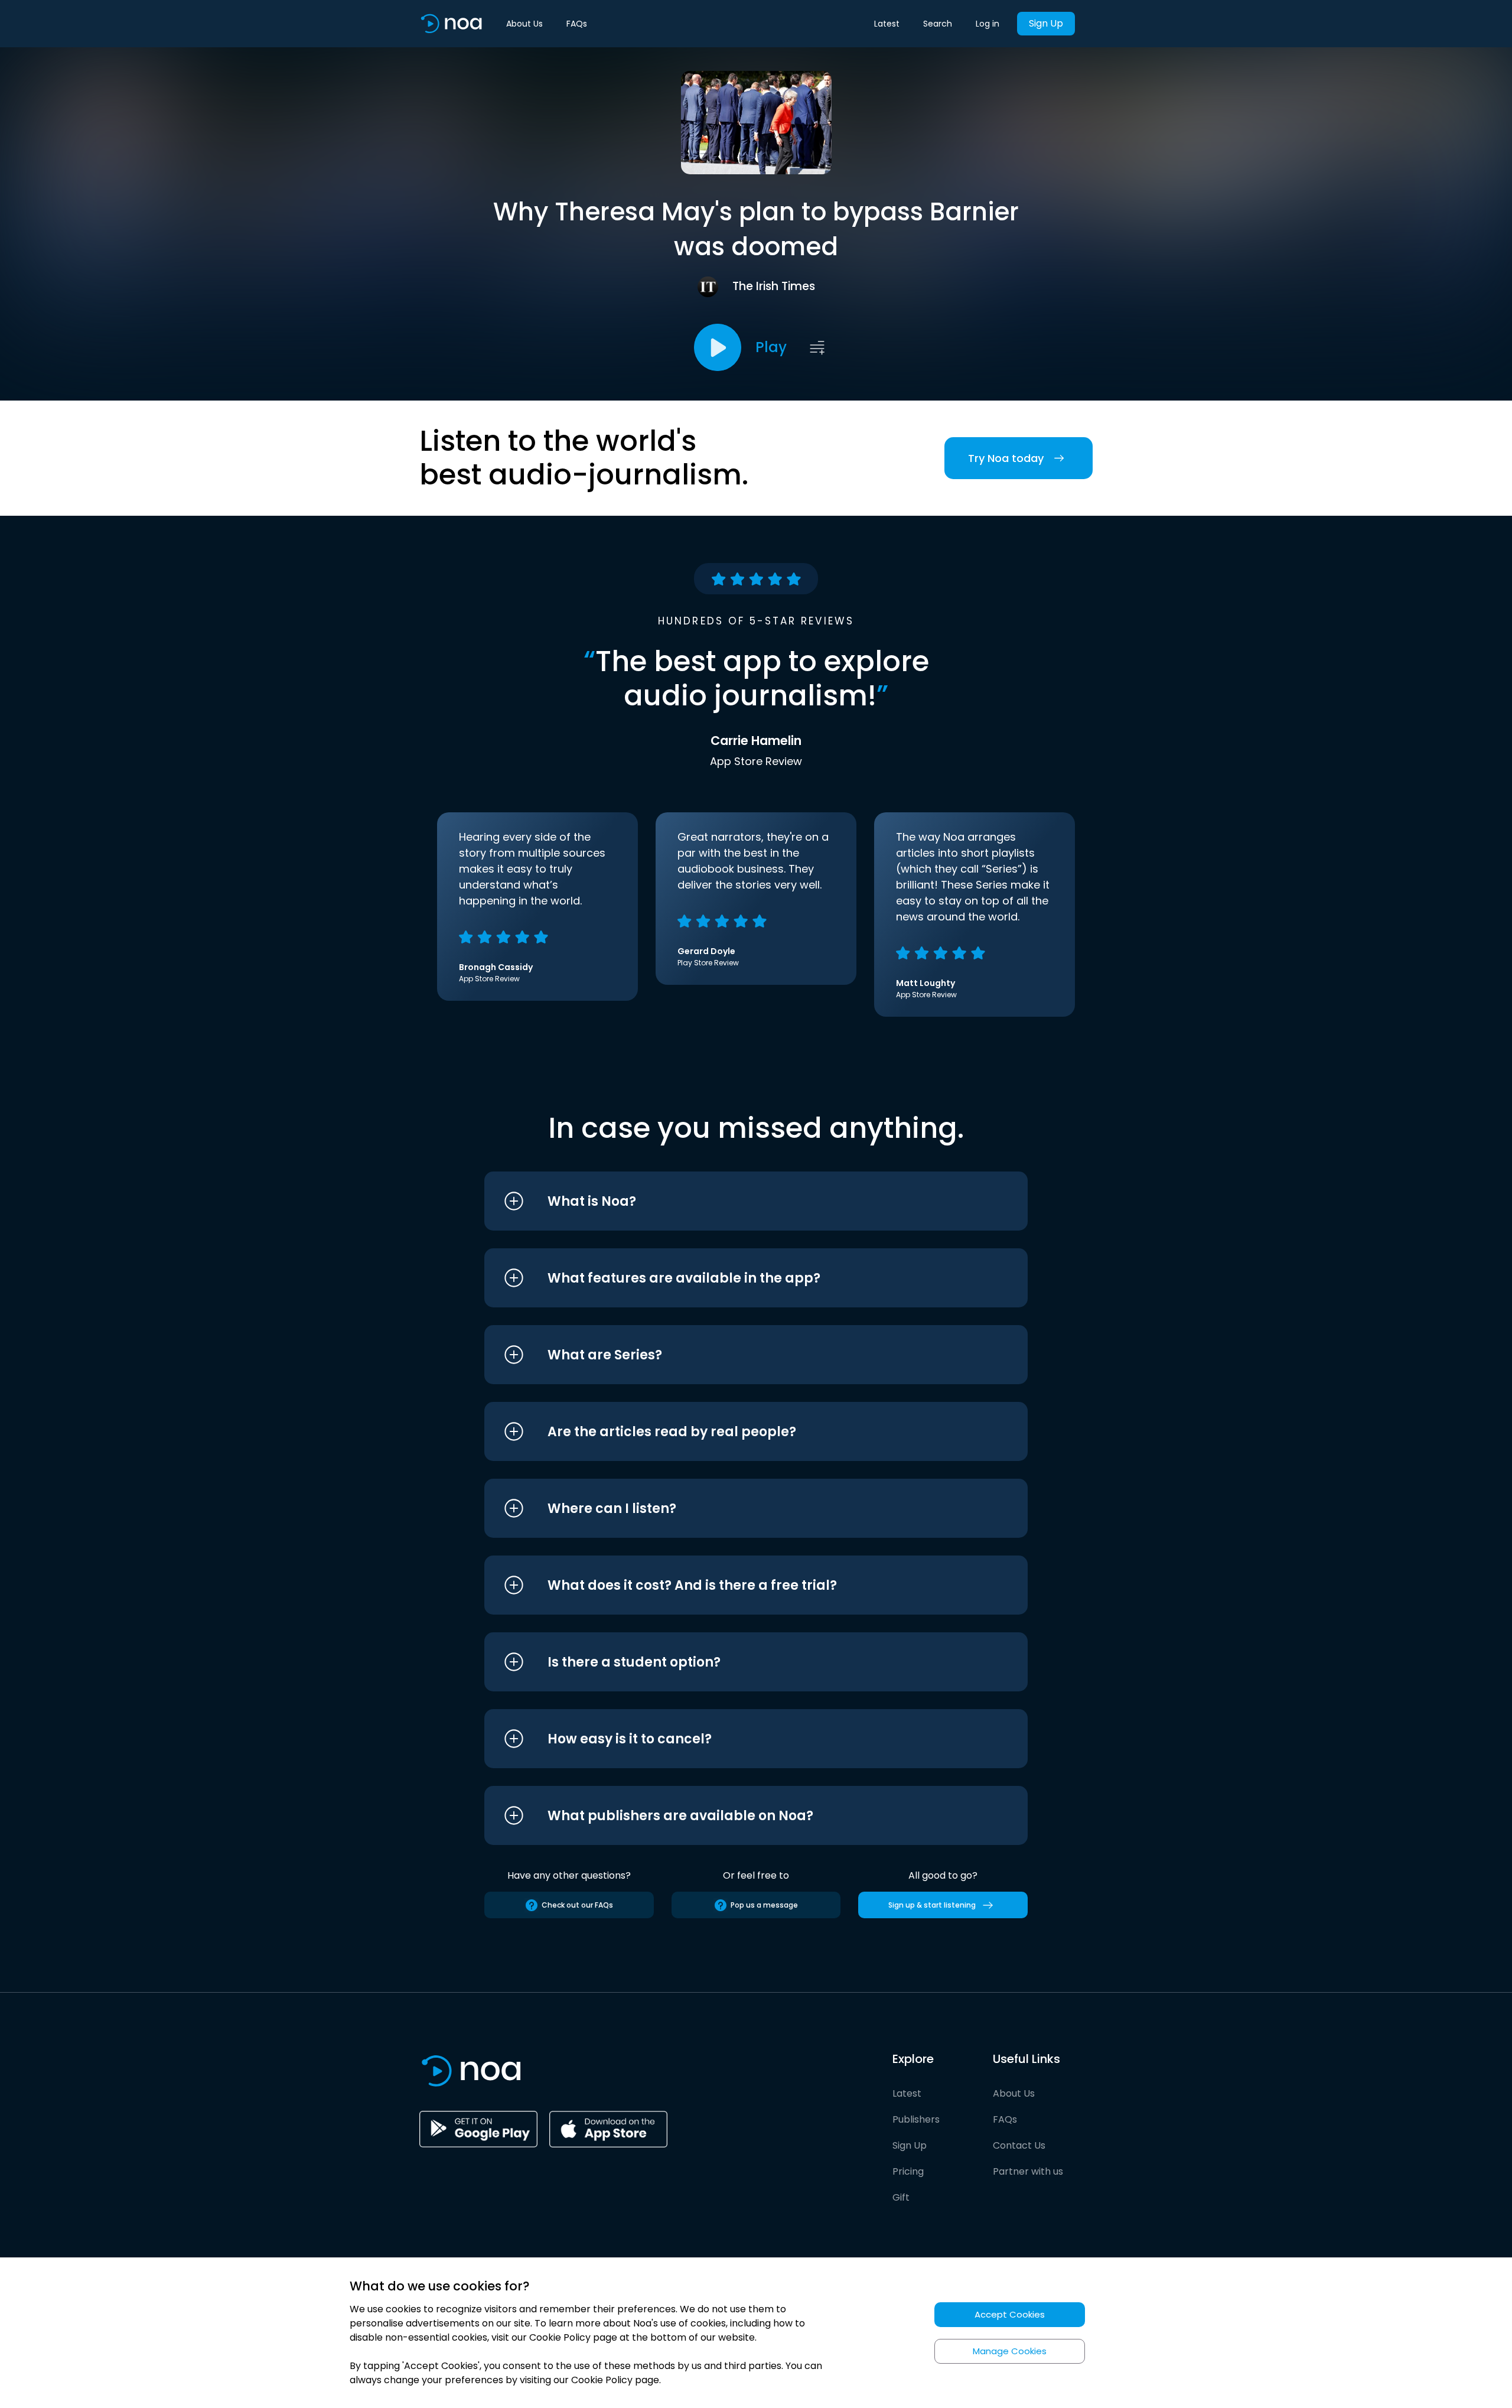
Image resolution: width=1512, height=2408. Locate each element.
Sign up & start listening (932, 1905)
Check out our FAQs (577, 1905)
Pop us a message (764, 1905)
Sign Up (1046, 23)
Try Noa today (1006, 458)
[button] (734, 1201)
